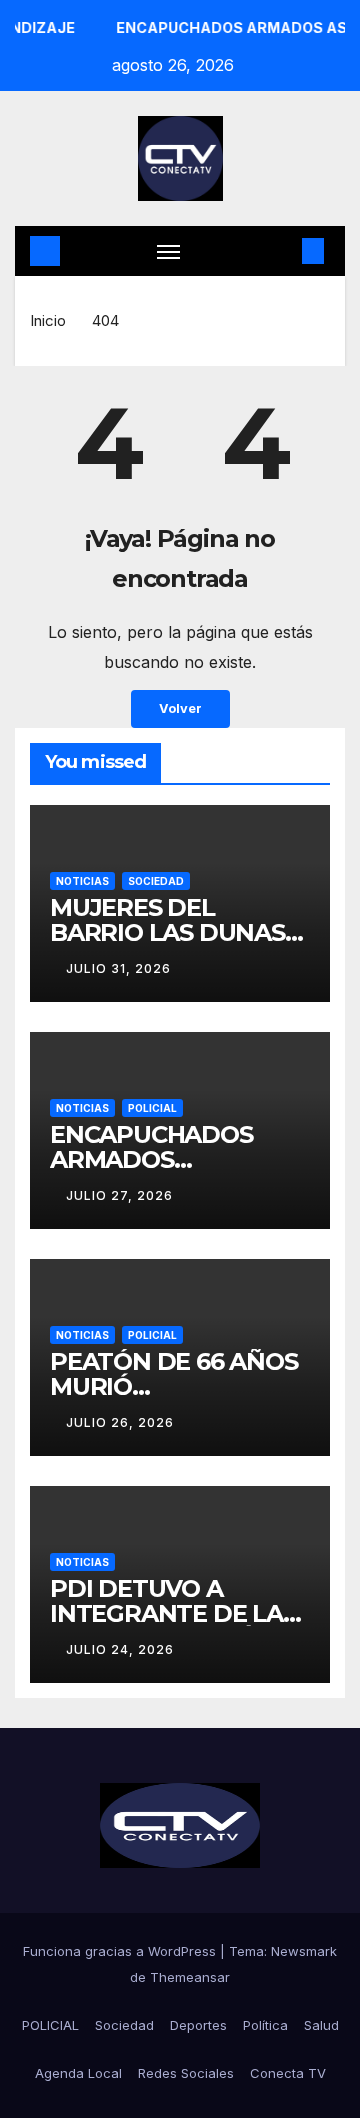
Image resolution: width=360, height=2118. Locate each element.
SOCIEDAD (156, 881)
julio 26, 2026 (120, 1422)
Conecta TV (288, 2073)
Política (265, 2025)
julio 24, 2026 (120, 1649)
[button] (283, 251)
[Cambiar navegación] (169, 251)
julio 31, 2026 (118, 968)
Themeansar (190, 1977)
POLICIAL (152, 1108)
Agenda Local (78, 2073)
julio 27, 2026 (119, 1195)
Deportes (198, 2025)
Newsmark (304, 1951)
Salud (321, 2025)
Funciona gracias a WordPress (121, 1951)
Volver (180, 708)
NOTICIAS (82, 881)
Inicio (48, 320)
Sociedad (124, 2025)
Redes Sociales (186, 2073)
